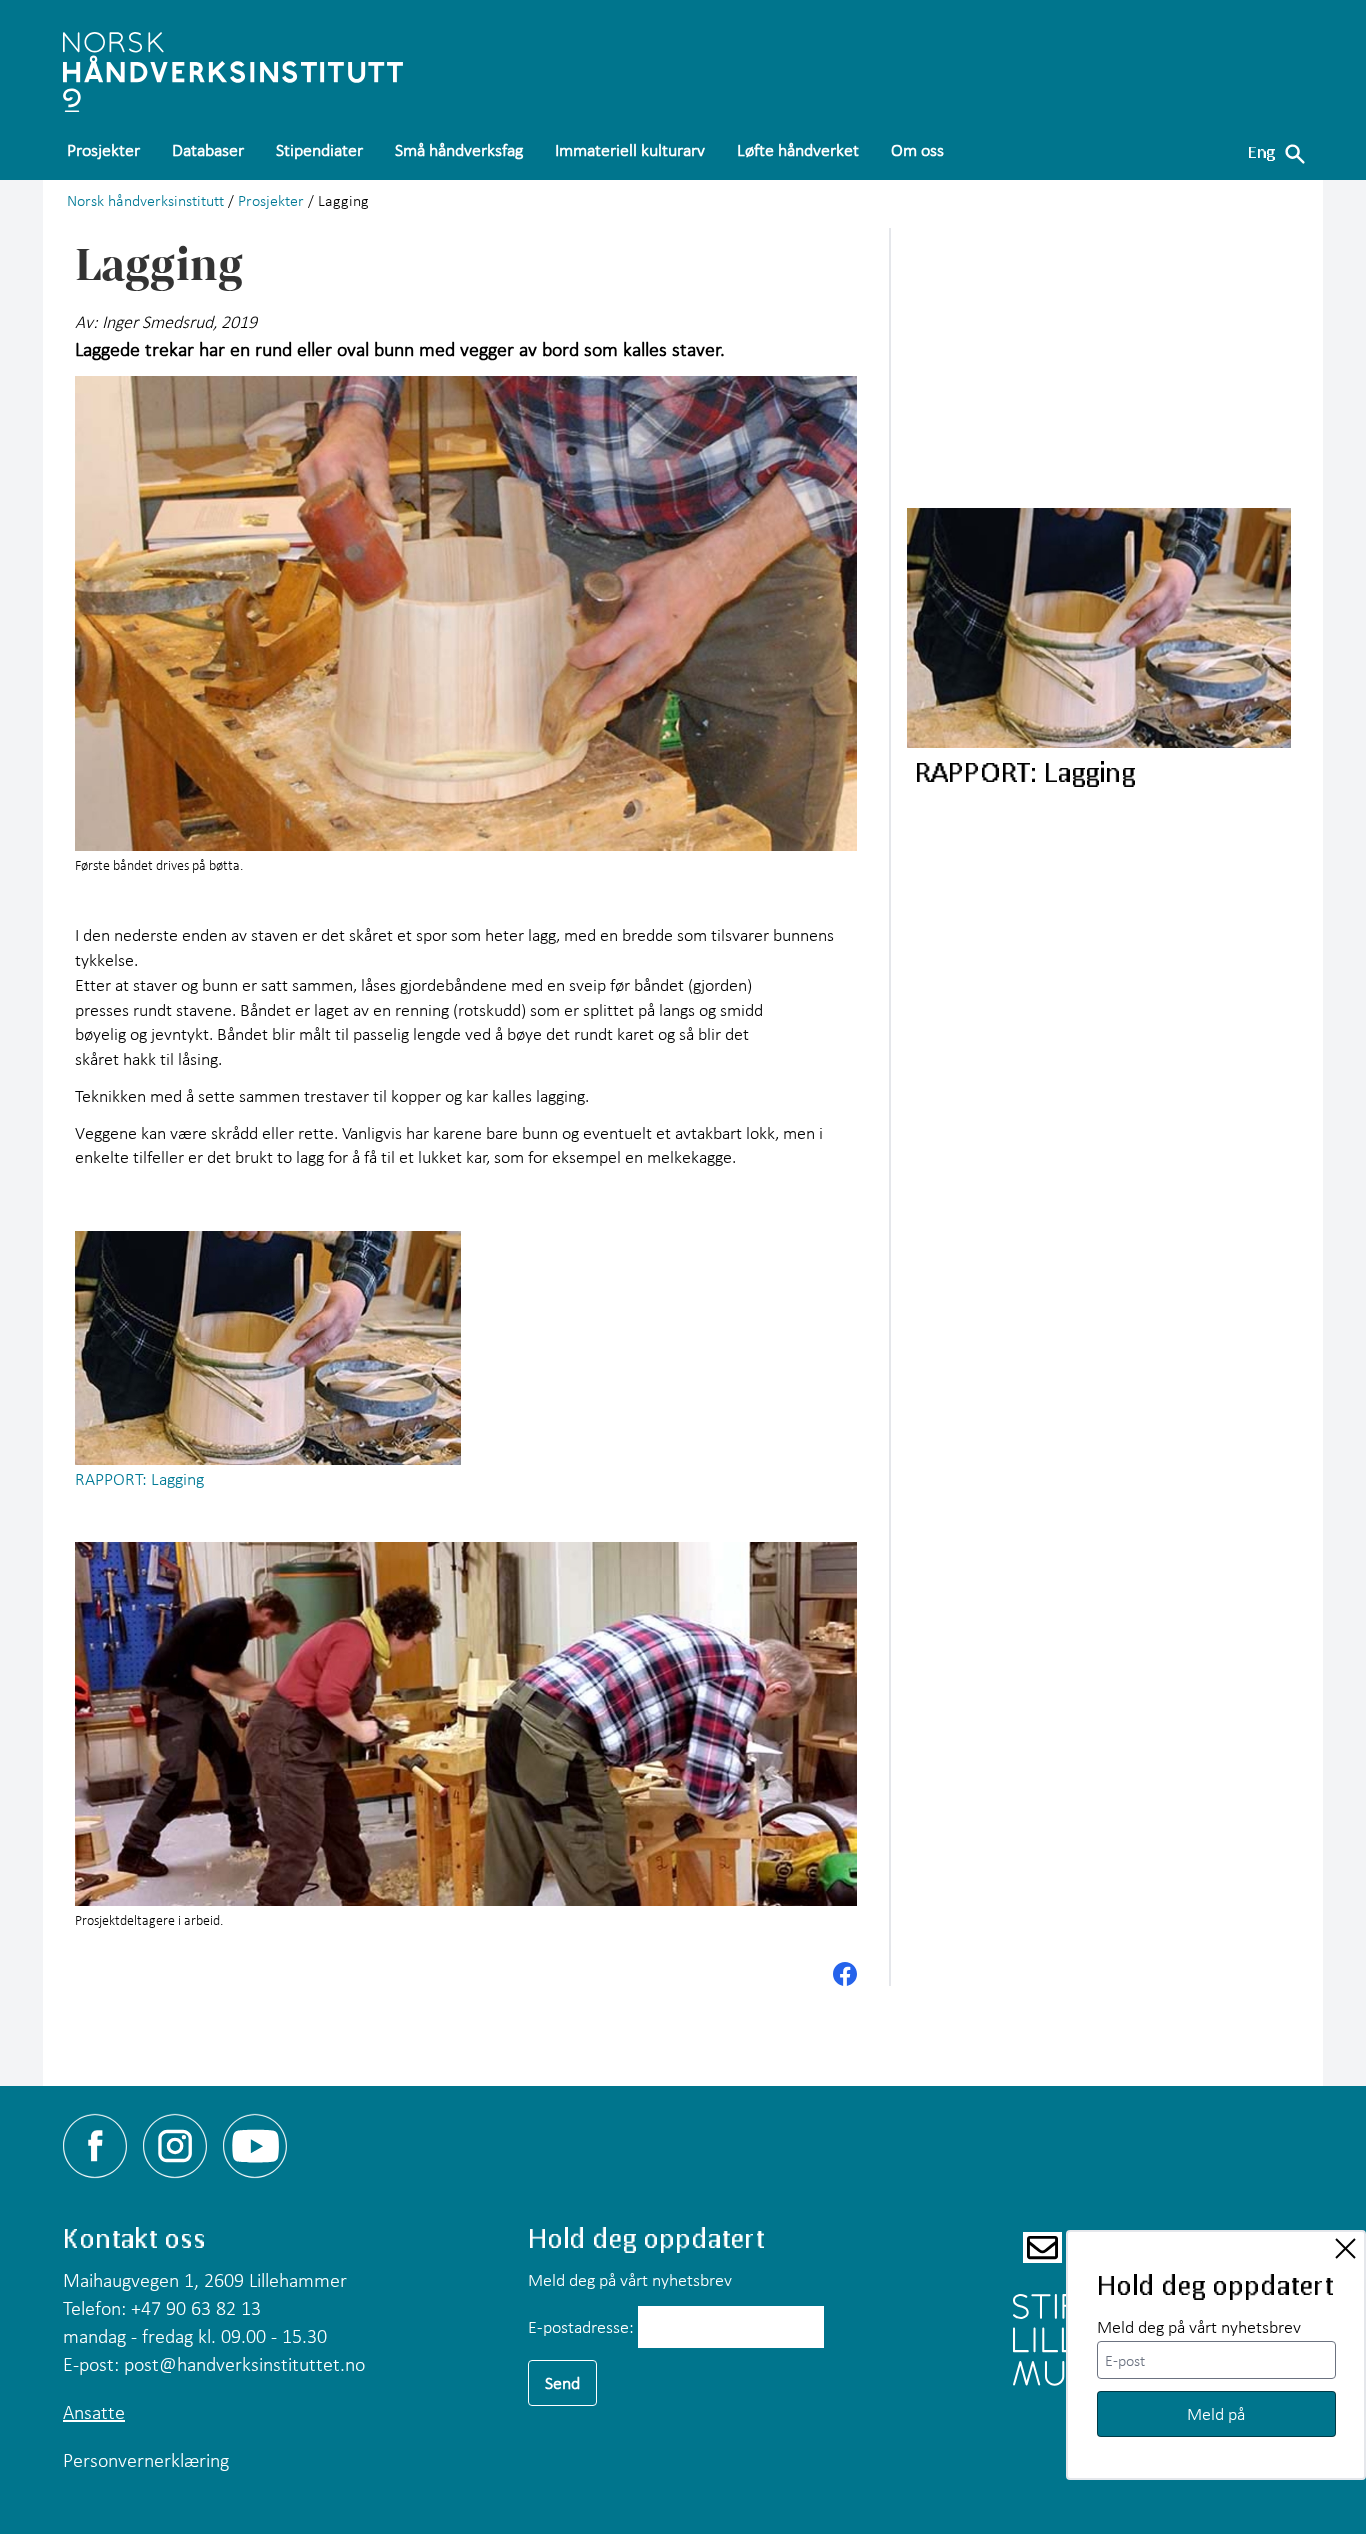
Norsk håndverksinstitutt (145, 200)
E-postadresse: (581, 2326)
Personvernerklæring (146, 2460)
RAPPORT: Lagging (139, 1478)
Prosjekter (271, 200)
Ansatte (94, 2412)
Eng (1261, 151)
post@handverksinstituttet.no (244, 2364)
